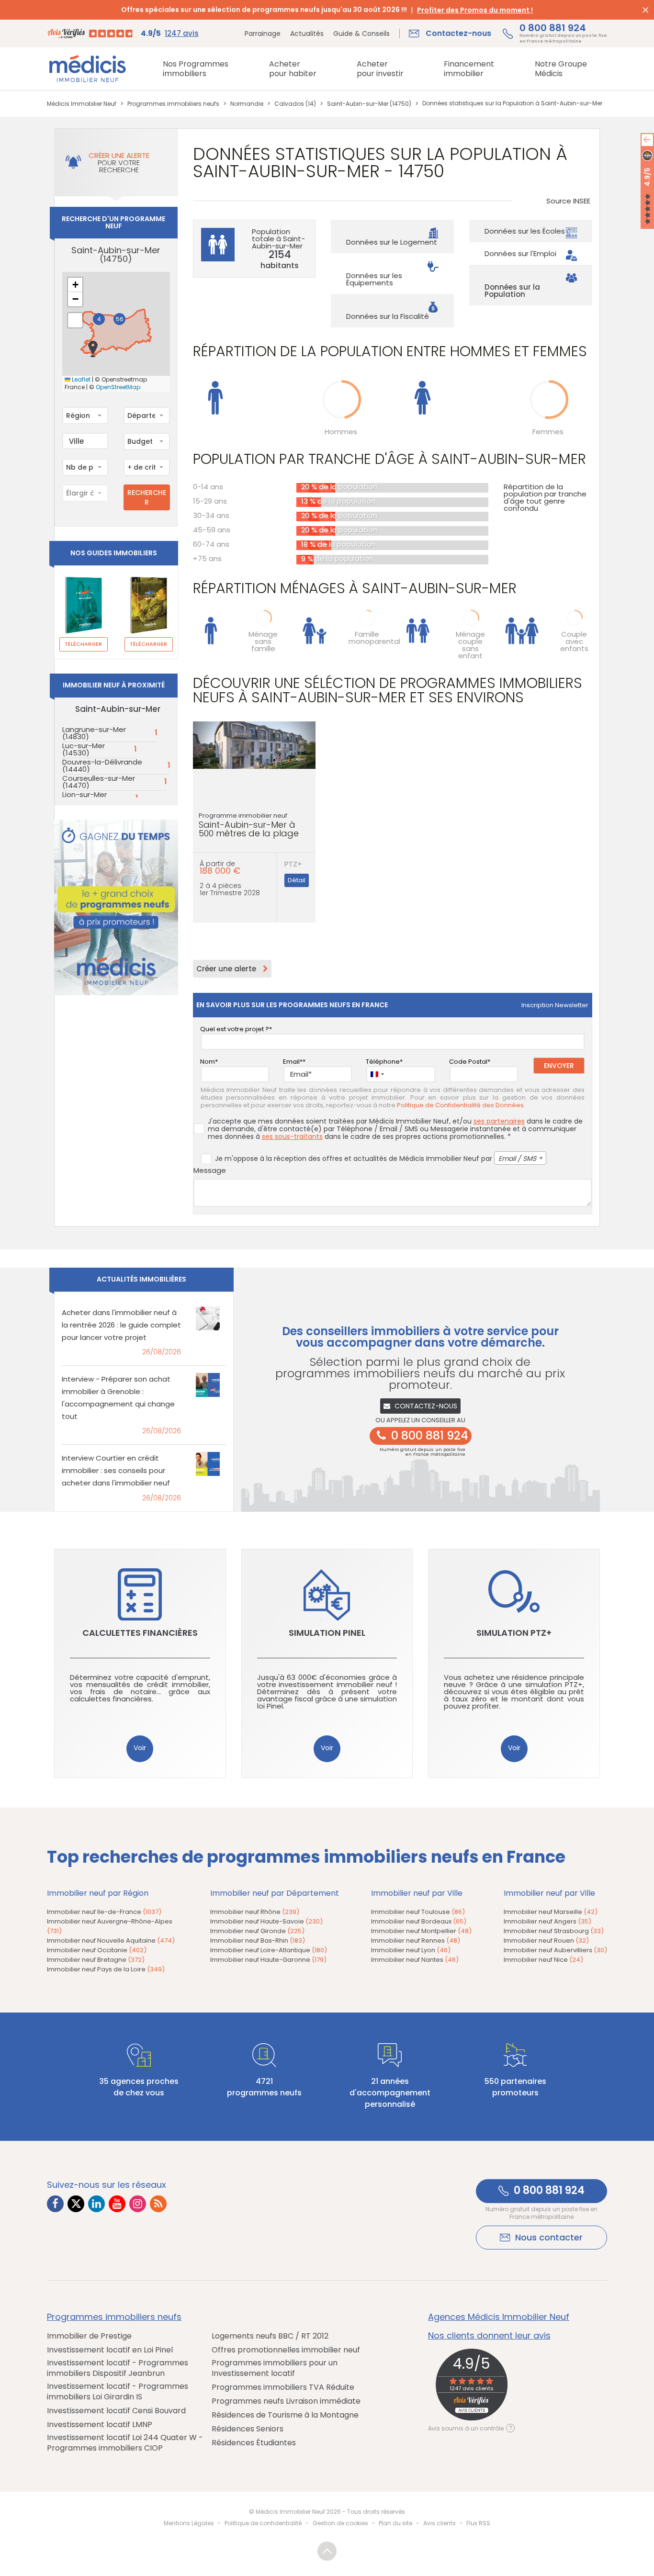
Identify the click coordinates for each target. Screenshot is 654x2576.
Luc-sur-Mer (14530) (84, 749)
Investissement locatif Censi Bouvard (116, 2411)
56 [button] (120, 319)
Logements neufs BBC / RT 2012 (270, 2336)
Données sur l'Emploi (520, 253)
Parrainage (263, 34)
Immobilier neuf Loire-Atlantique (269, 1950)
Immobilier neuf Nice (543, 1960)
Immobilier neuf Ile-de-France (104, 1912)
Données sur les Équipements (374, 279)
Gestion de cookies (340, 2523)
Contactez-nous (426, 1406)
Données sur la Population (512, 291)
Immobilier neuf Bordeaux (419, 1921)
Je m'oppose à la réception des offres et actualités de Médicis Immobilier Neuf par (376, 1159)
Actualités (307, 34)
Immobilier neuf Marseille (551, 1912)
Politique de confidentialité (263, 2523)
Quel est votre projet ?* (236, 1029)
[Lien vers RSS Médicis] (158, 2204)
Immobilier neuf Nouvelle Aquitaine (111, 1940)
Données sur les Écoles (525, 231)
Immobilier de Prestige (89, 2336)
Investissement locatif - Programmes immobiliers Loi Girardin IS (118, 2392)
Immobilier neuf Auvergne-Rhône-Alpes (110, 1926)
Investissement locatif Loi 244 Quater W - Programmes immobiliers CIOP (125, 2443)
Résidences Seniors (248, 2429)
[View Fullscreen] (75, 320)
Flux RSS (478, 2523)
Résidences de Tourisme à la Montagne (285, 2415)
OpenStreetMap (118, 387)
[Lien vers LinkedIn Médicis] (96, 2204)
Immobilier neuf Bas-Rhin (258, 1940)
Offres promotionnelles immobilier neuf (286, 2350)
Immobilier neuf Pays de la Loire (106, 1969)
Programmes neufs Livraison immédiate (286, 2401)
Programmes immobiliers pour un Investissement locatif (275, 2368)
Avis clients (440, 2523)
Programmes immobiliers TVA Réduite (283, 2387)
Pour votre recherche (119, 163)
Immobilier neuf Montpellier (421, 1931)
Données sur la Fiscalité (388, 316)
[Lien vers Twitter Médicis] (76, 2204)
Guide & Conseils (361, 34)
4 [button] (99, 319)
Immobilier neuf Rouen (546, 1940)
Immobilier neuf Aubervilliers (555, 1950)
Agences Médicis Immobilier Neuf (499, 2317)
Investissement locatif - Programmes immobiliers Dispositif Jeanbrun (118, 2368)
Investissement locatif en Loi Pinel (110, 2350)
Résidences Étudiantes (254, 2443)
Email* (293, 1062)
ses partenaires (499, 1121)
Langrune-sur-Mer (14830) (94, 733)
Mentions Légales (189, 2523)
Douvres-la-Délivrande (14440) (102, 765)
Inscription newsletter (555, 1005)
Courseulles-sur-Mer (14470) (99, 782)
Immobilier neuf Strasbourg (554, 1931)
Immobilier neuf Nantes (415, 1960)
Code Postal (468, 1062)
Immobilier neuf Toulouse (418, 1912)
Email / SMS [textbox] (517, 1159)
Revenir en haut (327, 2551)
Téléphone (383, 1062)
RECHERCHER (147, 497)
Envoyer (559, 1066)
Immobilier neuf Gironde (257, 1931)
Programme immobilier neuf (249, 825)
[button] (93, 349)
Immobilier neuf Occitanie (97, 1950)
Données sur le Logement (392, 242)
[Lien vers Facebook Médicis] (55, 2204)
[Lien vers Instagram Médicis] (138, 2204)
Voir (140, 1748)
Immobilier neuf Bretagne (96, 1960)
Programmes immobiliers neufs (114, 2317)
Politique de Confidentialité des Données (460, 1105)
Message (210, 1170)
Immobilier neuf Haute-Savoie (266, 1921)
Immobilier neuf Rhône (255, 1912)
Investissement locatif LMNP (100, 2425)
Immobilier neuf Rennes (416, 1940)
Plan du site (395, 2523)
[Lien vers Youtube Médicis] (117, 2204)
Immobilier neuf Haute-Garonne (268, 1960)
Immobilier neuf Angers (547, 1921)
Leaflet (80, 380)
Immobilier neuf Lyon (411, 1950)
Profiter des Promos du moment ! (475, 10)
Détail (297, 880)
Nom (208, 1062)
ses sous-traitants (292, 1136)
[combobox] (85, 416)
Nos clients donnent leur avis (489, 2336)
